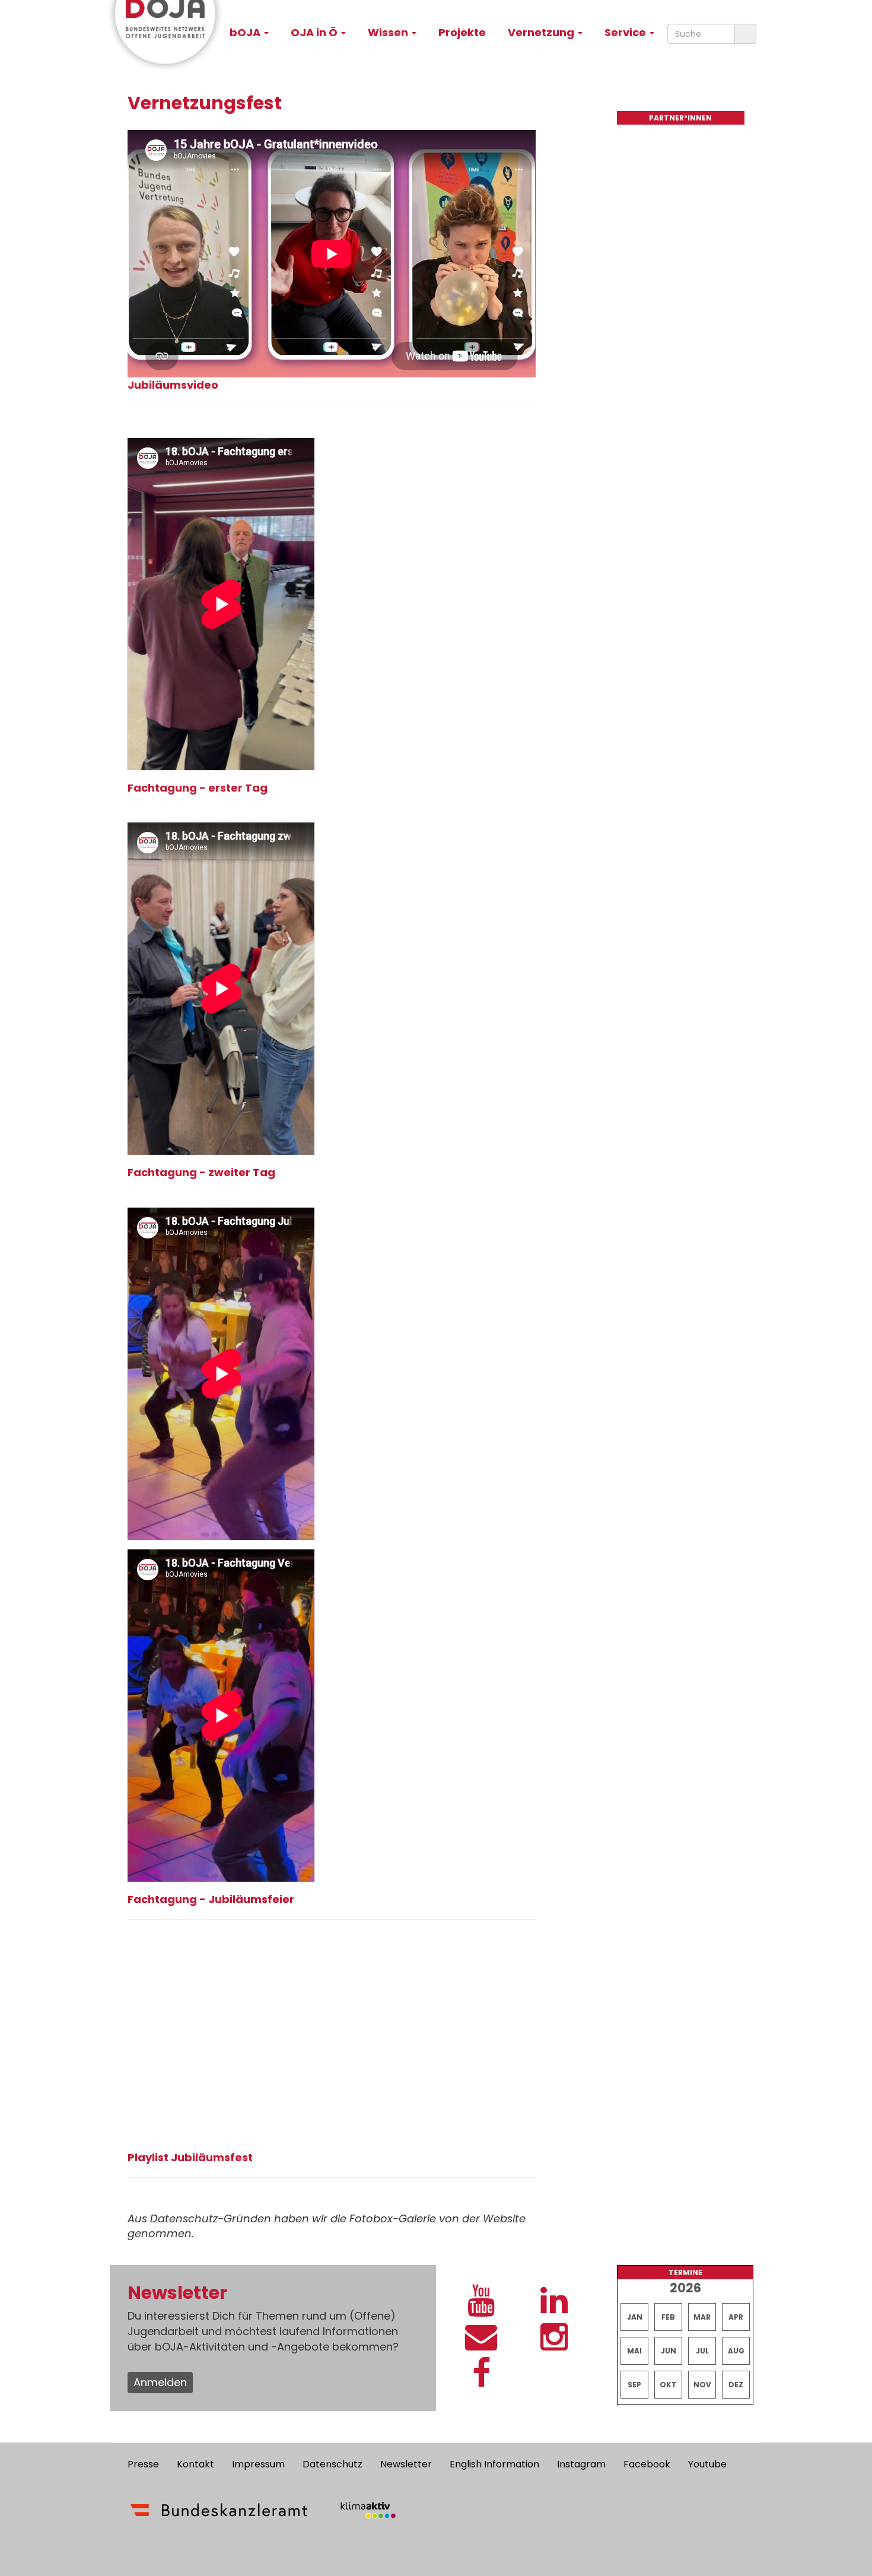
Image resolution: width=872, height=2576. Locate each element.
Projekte (462, 32)
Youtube (707, 2464)
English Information (494, 2464)
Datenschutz (332, 2464)
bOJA (246, 32)
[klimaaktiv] (368, 2510)
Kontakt (195, 2464)
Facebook (647, 2464)
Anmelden (160, 2382)
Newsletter (406, 2464)
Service (626, 32)
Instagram (581, 2464)
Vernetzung (542, 32)
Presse (143, 2464)
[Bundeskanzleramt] (219, 2510)
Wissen (389, 32)
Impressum (258, 2464)
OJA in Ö (315, 32)
